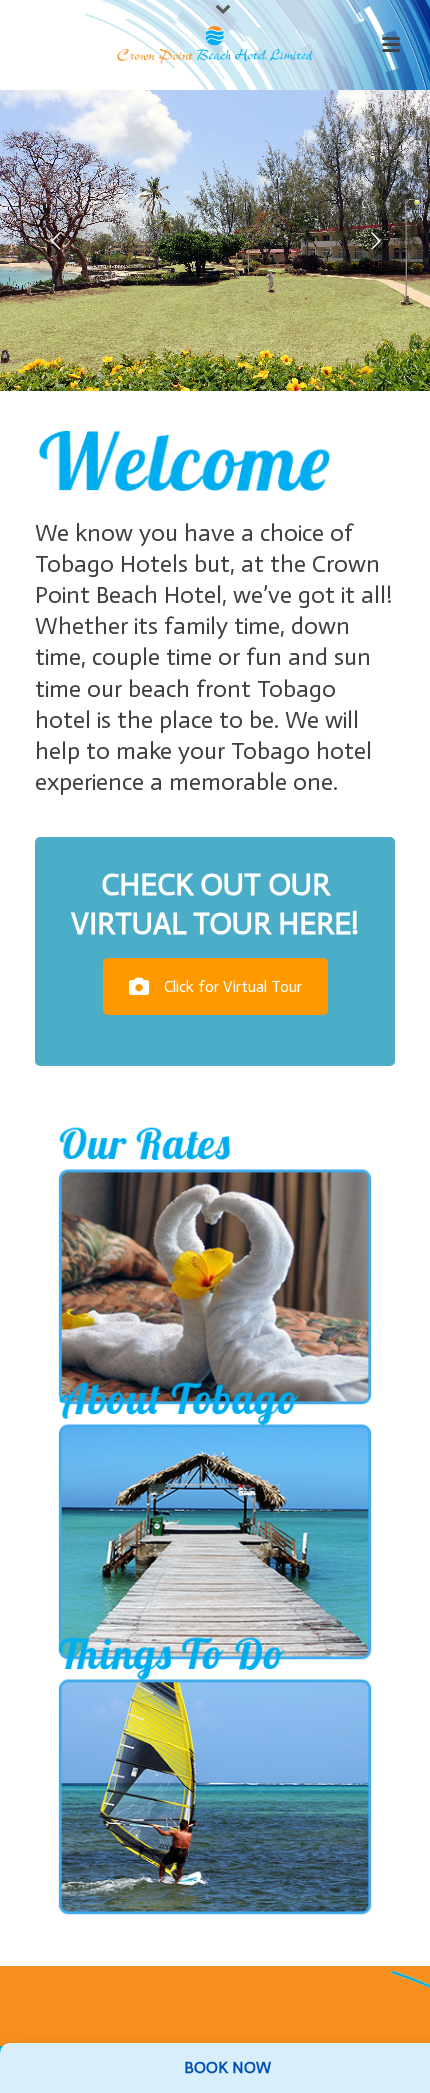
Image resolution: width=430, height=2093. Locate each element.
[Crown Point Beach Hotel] (215, 45)
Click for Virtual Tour (233, 986)
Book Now (227, 2067)
